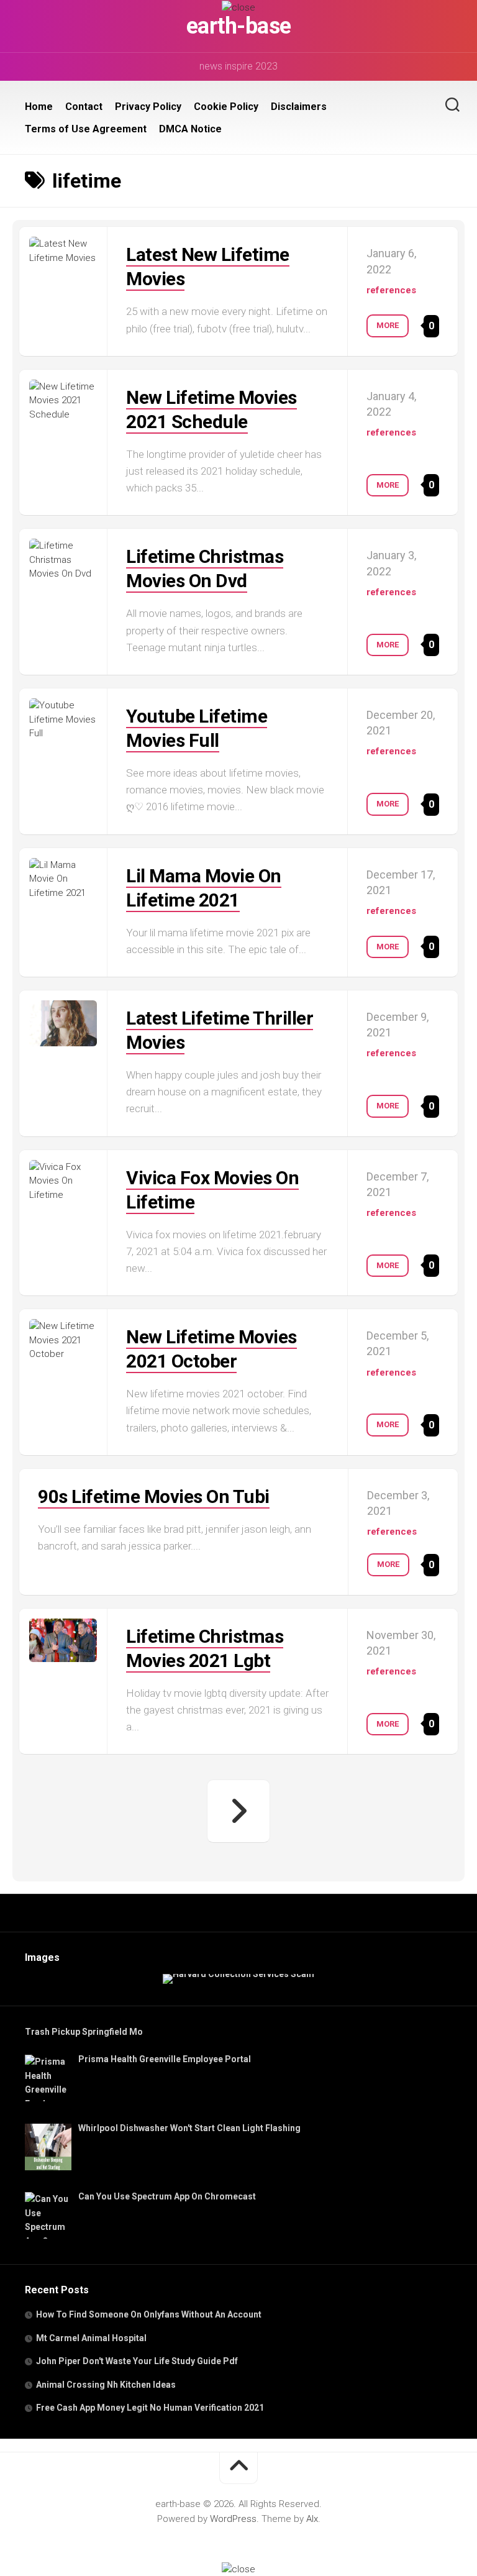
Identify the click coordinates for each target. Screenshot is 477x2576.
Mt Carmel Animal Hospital (91, 2338)
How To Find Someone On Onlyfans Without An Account (149, 2314)
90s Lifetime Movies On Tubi (154, 1496)
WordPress (233, 2519)
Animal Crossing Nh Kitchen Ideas (106, 2385)
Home (39, 107)
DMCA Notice (190, 129)
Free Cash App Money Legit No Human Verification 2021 (150, 2408)
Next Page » (238, 1811)
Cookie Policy (226, 107)
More (388, 325)
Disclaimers (299, 107)
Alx (312, 2519)
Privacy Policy (148, 107)
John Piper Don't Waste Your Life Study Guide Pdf (137, 2361)
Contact (84, 107)
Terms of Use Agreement (86, 129)
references (391, 290)
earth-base (239, 26)
